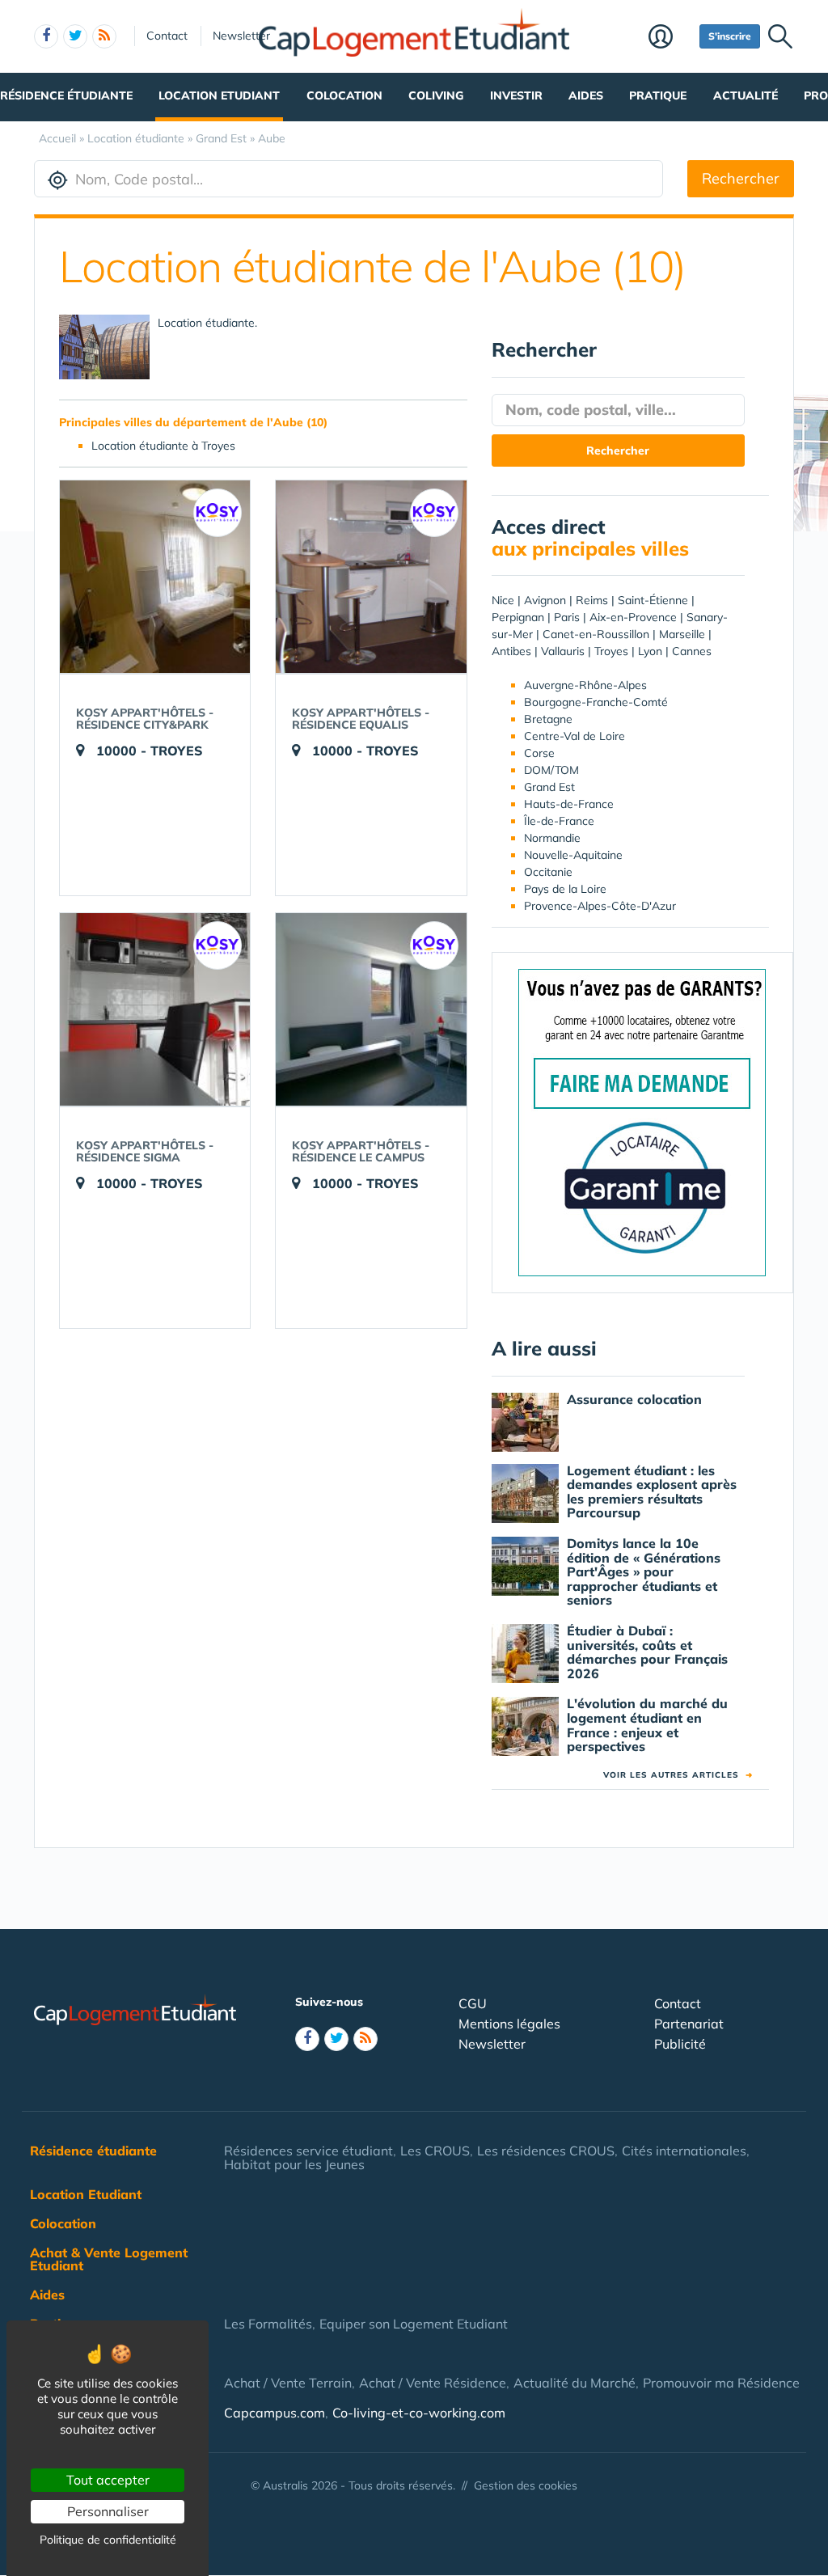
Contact (167, 36)
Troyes (611, 651)
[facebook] (46, 36)
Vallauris (563, 651)
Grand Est (549, 787)
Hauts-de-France (569, 804)
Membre (670, 38)
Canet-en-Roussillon (596, 634)
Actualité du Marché (575, 2383)
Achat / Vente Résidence (433, 2383)
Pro (816, 95)
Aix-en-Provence (633, 617)
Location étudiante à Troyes (163, 446)
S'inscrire (730, 36)
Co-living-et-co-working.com (419, 2413)
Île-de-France (559, 821)
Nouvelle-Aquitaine (573, 855)
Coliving (436, 95)
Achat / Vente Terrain (288, 2383)
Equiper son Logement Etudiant (414, 2324)
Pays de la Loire (565, 889)
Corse (539, 753)
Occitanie (548, 872)
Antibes (511, 651)
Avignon (545, 600)
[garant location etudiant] (642, 1122)
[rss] (104, 36)
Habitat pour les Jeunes (294, 2164)
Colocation (344, 95)
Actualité (746, 95)
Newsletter (241, 36)
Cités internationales (684, 2151)
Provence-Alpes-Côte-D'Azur (600, 906)
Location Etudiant (219, 95)
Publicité (680, 2044)
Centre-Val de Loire (575, 736)
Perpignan (518, 617)
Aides (586, 95)
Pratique (658, 95)
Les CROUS (435, 2151)
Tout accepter (108, 2480)
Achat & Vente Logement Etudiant (109, 2259)
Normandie (552, 838)
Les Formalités (268, 2324)
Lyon (650, 651)
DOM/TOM (551, 770)
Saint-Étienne (653, 600)
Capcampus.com (275, 2413)
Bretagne (548, 719)
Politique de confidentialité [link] (108, 2540)
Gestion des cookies (526, 2485)
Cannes (692, 651)
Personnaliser (108, 2511)
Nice (503, 600)
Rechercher (741, 178)
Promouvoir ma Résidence (721, 2383)
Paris (567, 617)
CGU (473, 2003)
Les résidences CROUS (546, 2151)
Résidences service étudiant (308, 2151)
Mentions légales (509, 2024)
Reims (592, 600)
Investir (516, 95)
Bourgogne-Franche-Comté (596, 702)
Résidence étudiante (66, 95)
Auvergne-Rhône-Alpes (585, 685)
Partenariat (689, 2024)
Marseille (682, 634)
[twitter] (75, 36)
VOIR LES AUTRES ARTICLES (678, 1775)
